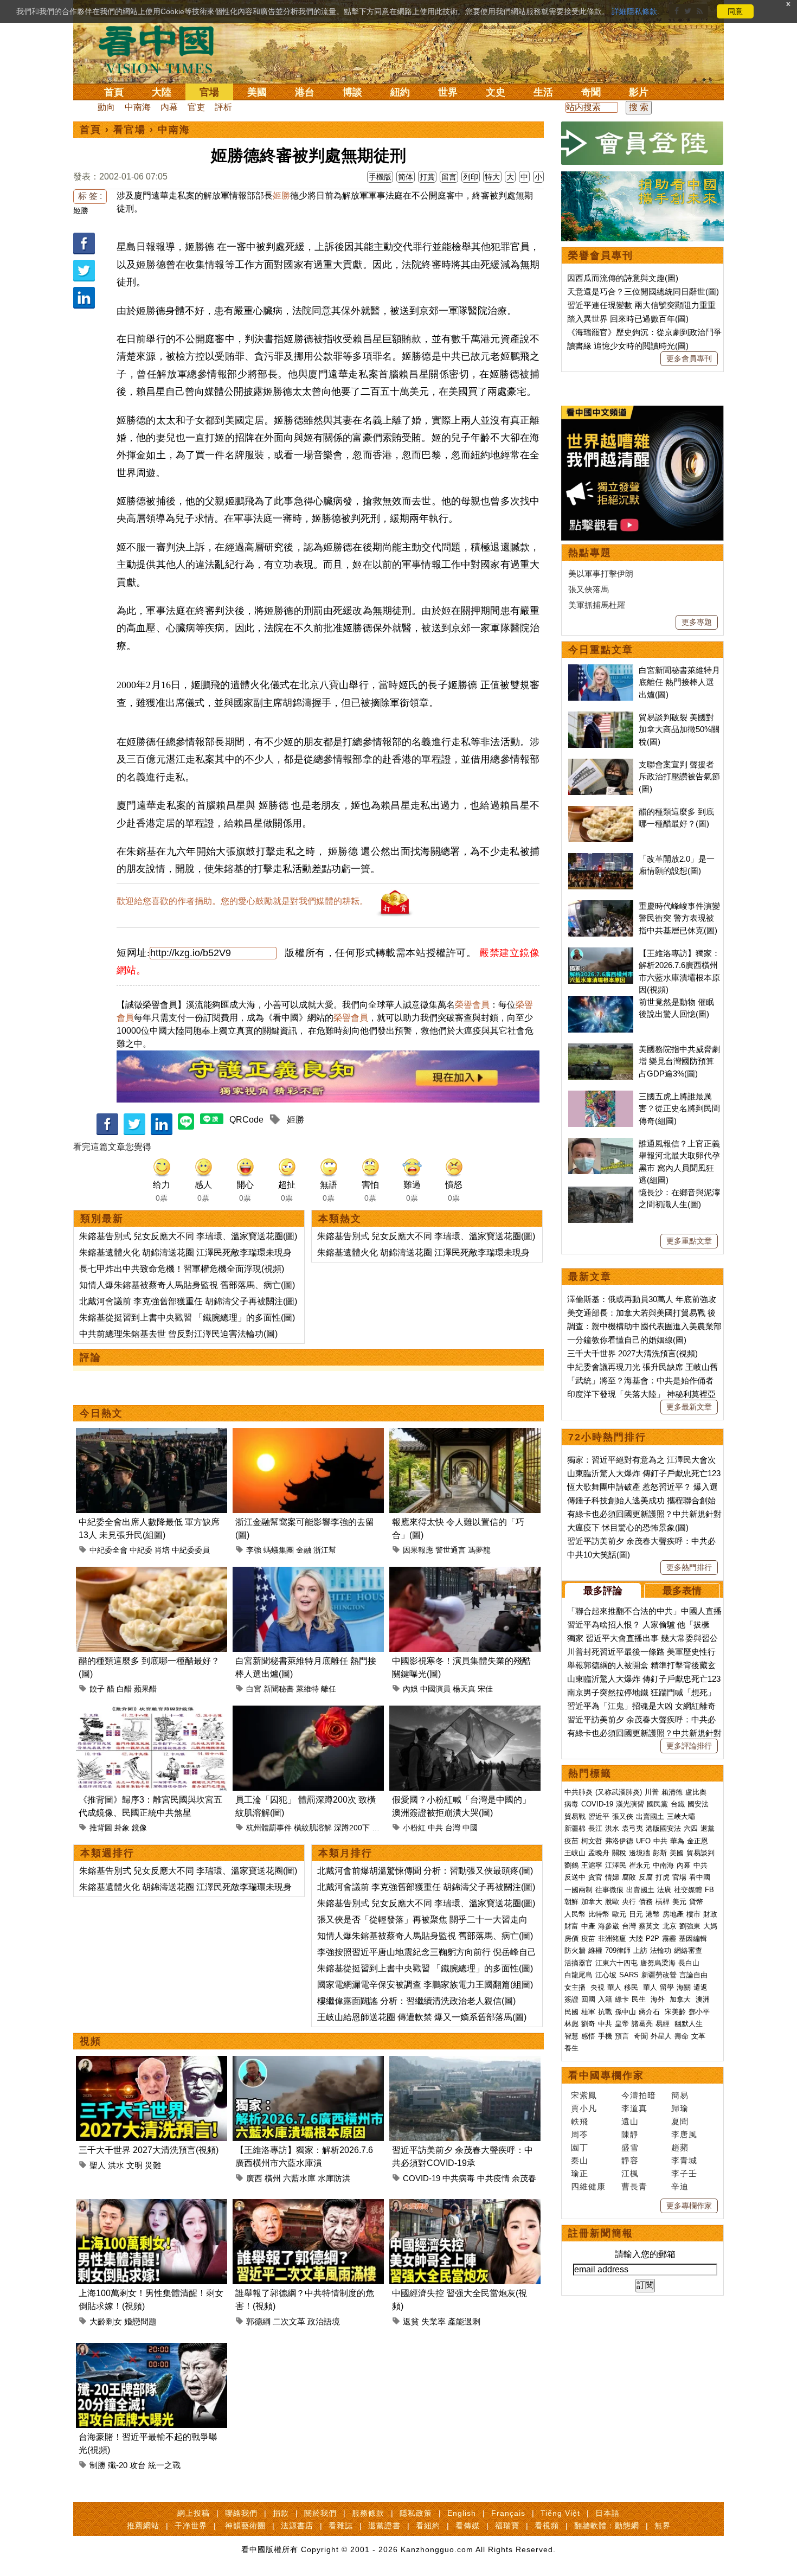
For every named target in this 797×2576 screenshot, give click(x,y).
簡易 (680, 2095)
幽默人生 (689, 2024)
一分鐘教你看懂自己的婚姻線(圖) (627, 1340)
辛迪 (680, 2186)
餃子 (97, 1689)
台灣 (453, 1828)
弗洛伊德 (619, 1841)
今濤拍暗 (639, 2095)
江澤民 (616, 1865)
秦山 (580, 2160)
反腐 (646, 1877)
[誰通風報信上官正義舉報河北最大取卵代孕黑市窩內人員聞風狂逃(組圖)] (601, 1143)
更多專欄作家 (689, 2206)
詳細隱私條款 (634, 11)
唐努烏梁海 (658, 1963)
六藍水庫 (299, 2178)
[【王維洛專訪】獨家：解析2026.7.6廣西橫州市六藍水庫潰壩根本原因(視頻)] (308, 2062)
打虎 (663, 1877)
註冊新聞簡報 (601, 2233)
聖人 (98, 2165)
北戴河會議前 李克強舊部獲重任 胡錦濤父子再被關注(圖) (188, 1301)
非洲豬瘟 (612, 1939)
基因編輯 (693, 1939)
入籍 (605, 1999)
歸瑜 (680, 2108)
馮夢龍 (479, 1550)
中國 (470, 1828)
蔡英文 (649, 1926)
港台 (305, 92)
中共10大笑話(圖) (599, 1555)
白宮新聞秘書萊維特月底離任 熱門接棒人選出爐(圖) (679, 682)
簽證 (571, 1999)
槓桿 (663, 1902)
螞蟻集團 (279, 1550)
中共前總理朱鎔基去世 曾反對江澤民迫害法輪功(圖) (178, 1334)
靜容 (630, 2160)
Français (508, 2513)
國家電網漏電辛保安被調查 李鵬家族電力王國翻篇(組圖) (425, 1985)
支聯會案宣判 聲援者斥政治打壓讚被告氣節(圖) (679, 777)
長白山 (689, 1963)
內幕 (169, 107)
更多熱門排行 (689, 1567)
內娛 (410, 1689)
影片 (639, 92)
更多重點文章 (689, 1241)
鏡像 (139, 1828)
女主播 (576, 1987)
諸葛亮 (642, 2024)
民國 (571, 2012)
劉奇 (588, 2024)
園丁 (580, 2147)
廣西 (254, 2178)
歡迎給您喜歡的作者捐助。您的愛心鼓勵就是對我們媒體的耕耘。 (242, 901)
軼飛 (580, 2121)
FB (709, 1890)
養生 (571, 2048)
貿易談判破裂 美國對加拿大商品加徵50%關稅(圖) (679, 729)
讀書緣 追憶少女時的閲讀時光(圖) (628, 346)
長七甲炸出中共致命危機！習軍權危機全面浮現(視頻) (182, 1269)
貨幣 (696, 1902)
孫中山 (625, 2012)
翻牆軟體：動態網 (607, 2526)
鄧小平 (699, 2012)
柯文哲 (592, 1841)
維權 (595, 1950)
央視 (597, 1987)
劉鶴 (571, 1865)
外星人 (661, 2036)
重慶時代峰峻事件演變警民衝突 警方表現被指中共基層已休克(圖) (679, 918)
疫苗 (571, 1841)
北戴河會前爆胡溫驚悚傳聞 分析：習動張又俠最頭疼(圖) (425, 1871)
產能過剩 (464, 2321)
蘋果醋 (145, 1689)
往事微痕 (609, 1890)
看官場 (130, 130)
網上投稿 (194, 2513)
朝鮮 (571, 1902)
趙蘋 (680, 2147)
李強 (254, 1550)
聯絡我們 (241, 2513)
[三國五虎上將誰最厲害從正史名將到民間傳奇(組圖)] (601, 1096)
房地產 (673, 1914)
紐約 (400, 92)
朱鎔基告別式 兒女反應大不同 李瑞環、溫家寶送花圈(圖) (188, 1236)
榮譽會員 (472, 1005)
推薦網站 (143, 2526)
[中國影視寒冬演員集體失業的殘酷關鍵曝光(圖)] (465, 1573)
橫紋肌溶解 (313, 1828)
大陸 (162, 92)
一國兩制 (579, 1890)
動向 (106, 107)
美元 (679, 1902)
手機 (605, 2036)
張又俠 (623, 1816)
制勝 (98, 2465)
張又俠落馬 (589, 589)
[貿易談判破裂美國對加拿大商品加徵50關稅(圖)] (601, 717)
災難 (153, 2165)
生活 (543, 92)
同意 (735, 11)
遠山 (630, 2121)
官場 (209, 92)
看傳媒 (468, 2526)
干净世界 (191, 2526)
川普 (652, 1792)
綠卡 (622, 1999)
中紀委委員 (191, 1550)
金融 (304, 1550)
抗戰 (605, 2012)
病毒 (571, 1804)
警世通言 (451, 1550)
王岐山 (575, 1853)
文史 (496, 92)
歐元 (619, 1914)
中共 (435, 1828)
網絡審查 (688, 1950)
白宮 (254, 1689)
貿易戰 (575, 1816)
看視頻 (547, 2526)
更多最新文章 (689, 1407)
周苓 (580, 2134)
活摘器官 (579, 1963)
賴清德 (672, 1792)
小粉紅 (414, 1828)
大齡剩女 (106, 2321)
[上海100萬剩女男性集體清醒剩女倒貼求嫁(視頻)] (152, 2205)
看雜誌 (341, 2526)
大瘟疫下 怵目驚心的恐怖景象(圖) (628, 1527)
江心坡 (606, 1975)
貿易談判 (702, 1853)
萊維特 (307, 1689)
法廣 (664, 1890)
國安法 (698, 1804)
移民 (631, 1987)
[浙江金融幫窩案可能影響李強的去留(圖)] (308, 1434)
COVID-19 (422, 2178)
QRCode (246, 1120)
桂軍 (588, 2012)
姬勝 (81, 210)
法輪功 (661, 1950)
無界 (663, 2526)
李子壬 (684, 2173)
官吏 (196, 107)
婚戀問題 (140, 2321)
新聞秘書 (279, 1689)
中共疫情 (493, 2178)
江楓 (630, 2173)
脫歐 (612, 1902)
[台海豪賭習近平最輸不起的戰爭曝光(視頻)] (152, 2349)
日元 (636, 1914)
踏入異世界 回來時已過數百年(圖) (628, 319)
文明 (134, 2165)
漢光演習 (630, 1804)
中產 (588, 1926)
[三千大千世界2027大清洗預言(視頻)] (152, 2062)
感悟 (588, 2036)
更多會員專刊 (689, 358)
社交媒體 (688, 1890)
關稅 (619, 1853)
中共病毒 (459, 2178)
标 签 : (90, 196)
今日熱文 (101, 1413)
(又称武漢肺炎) (619, 1792)
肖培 (162, 1550)
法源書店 (297, 2526)
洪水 (116, 2165)
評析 (223, 107)
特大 (492, 177)
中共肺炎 (579, 1792)
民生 (640, 1999)
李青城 (684, 2160)
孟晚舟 (599, 1853)
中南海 (138, 107)
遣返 (700, 1987)
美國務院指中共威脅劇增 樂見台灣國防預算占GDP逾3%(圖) (679, 1061)
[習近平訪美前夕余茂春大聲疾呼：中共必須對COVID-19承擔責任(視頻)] (465, 2062)
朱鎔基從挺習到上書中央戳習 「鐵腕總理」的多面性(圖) (187, 1318)
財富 (571, 1926)
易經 (664, 2024)
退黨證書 (384, 2526)
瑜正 (580, 2173)
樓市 (693, 1914)
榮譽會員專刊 (601, 255)
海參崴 (609, 1926)
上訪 (640, 1950)
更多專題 (697, 622)
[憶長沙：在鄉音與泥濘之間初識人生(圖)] (601, 1192)
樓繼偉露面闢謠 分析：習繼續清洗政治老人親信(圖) (416, 2001)
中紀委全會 (108, 1550)
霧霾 (669, 1939)
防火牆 (575, 1950)
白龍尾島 (579, 1975)
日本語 (608, 2513)
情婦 (612, 1877)
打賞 (427, 177)
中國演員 (435, 1689)
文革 (698, 2036)
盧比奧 (696, 1792)
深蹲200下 (352, 1828)
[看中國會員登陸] (642, 143)
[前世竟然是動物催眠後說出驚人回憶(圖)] (601, 1002)
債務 (646, 1902)
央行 (629, 1902)
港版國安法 (663, 1828)
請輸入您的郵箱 (645, 2254)
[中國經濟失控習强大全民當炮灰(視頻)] (465, 2205)
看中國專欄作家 (606, 2075)
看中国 (163, 49)
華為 (677, 1841)
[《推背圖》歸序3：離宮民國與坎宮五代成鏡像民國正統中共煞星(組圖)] (152, 1712)
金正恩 (698, 1841)
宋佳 (485, 1689)
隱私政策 (416, 2513)
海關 (684, 1987)
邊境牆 (639, 1853)
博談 (352, 92)
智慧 (571, 2036)
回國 (588, 1999)
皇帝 (622, 2024)
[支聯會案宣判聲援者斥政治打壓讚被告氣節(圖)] (601, 764)
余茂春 (524, 2178)
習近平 (599, 1816)
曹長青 (634, 2186)
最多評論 (603, 1591)
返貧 (411, 2321)
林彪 (571, 2024)
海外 (659, 1999)
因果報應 (418, 1550)
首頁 (114, 92)
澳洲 (703, 1999)
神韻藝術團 (245, 2526)
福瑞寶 (507, 2526)
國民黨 (657, 1804)
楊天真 (464, 1689)
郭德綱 (258, 2321)
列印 (471, 177)
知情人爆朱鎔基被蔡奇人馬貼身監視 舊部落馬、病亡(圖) (187, 1285)
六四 (691, 1828)
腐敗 (629, 1877)
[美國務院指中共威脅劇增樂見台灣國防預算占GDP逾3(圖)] (601, 1049)
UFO (643, 1841)
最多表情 (682, 1591)
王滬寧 (592, 1865)
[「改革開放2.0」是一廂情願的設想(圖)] (601, 859)
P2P (653, 1939)
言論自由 (693, 1975)
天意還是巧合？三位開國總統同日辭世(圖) (643, 291)
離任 (329, 1689)
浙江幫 (325, 1550)
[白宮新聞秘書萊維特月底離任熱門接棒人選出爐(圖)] (308, 1573)
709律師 (618, 1950)
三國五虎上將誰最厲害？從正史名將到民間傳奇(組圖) (679, 1108)
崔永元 (639, 1865)
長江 (595, 1828)
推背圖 (101, 1828)
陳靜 (630, 2134)
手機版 (380, 177)
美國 (257, 92)
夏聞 (680, 2121)
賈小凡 (584, 2108)
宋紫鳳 (584, 2095)
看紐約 (428, 2526)
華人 (614, 1987)
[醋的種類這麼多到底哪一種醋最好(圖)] (152, 1573)
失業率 (433, 2321)
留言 (449, 177)
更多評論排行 (689, 1746)
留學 (667, 1987)
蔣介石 (650, 2012)
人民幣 (575, 1914)
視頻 (91, 2041)
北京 (670, 1926)
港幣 (653, 1914)
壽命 (682, 2036)
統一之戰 (164, 2465)
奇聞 (591, 92)
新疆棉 (575, 1828)
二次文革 (289, 2321)
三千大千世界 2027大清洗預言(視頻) (149, 2150)
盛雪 (630, 2147)
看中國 (700, 1877)
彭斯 (660, 1853)
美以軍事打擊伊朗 (601, 573)
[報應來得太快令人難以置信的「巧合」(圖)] (465, 1434)
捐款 (281, 2513)
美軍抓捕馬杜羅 (597, 605)
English (462, 2513)
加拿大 (592, 1902)
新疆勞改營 (659, 1975)
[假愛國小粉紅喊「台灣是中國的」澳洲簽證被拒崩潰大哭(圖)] (465, 1712)
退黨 (708, 1828)
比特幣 (599, 1914)
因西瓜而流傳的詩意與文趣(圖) (623, 278)
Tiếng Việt (560, 2513)
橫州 (273, 2178)
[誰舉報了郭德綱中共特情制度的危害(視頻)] (308, 2205)
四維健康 (588, 2186)
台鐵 (678, 1804)
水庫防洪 (334, 2178)
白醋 (124, 1689)
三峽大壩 (681, 1816)
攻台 (138, 2465)
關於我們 (320, 2513)
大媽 (710, 1926)
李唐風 (684, 2134)
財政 (710, 1914)
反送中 (575, 1877)
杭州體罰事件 (269, 1828)
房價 (571, 1939)
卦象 (122, 1828)
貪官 (595, 1877)
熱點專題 (590, 553)
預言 (623, 2036)
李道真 (634, 2108)
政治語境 (324, 2321)
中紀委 (141, 1550)
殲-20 (118, 2465)
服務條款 (368, 2513)
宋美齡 (675, 2012)
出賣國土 (650, 1816)
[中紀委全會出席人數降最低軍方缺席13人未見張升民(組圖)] (152, 1434)
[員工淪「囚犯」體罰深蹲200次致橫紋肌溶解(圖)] (308, 1712)
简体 (406, 177)
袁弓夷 (632, 1828)
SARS (629, 1975)
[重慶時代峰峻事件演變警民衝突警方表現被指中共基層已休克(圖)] (601, 906)
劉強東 (690, 1926)
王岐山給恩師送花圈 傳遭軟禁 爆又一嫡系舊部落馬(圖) (422, 2017)
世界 (448, 92)
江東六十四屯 (616, 1963)
